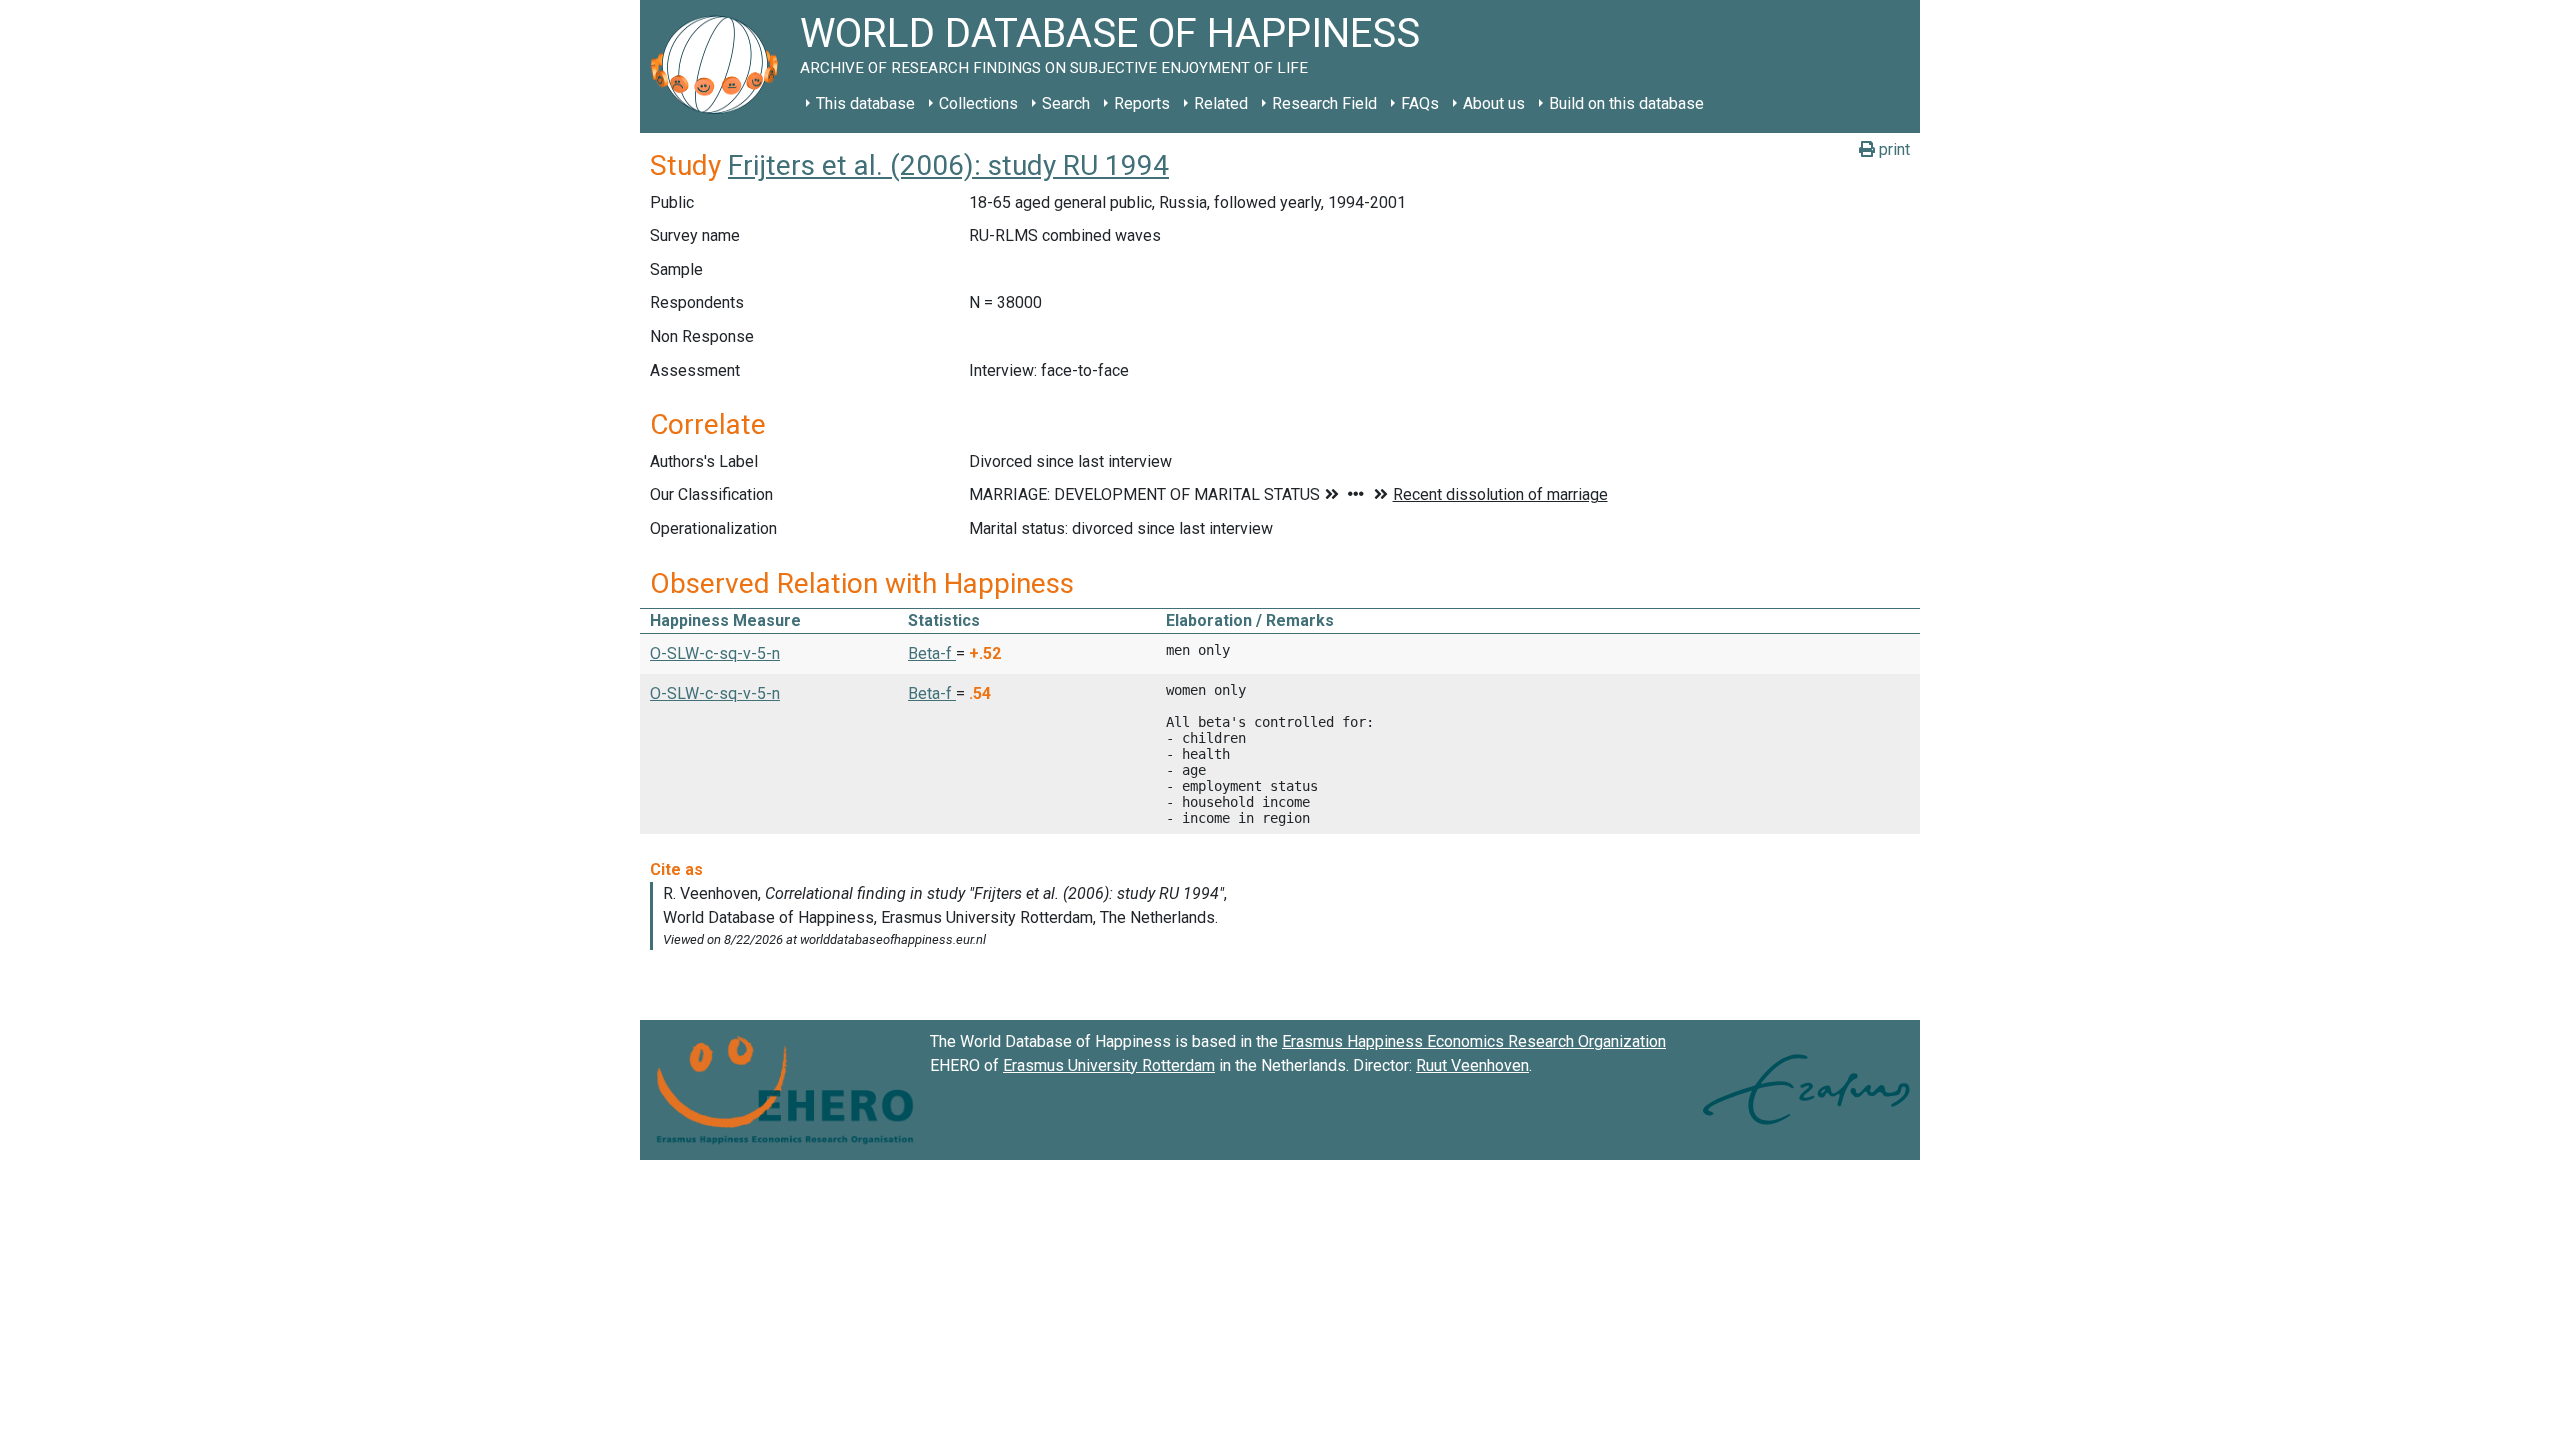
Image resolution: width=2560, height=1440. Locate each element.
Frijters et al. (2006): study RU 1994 (948, 165)
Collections (978, 103)
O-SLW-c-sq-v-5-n (715, 653)
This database (865, 103)
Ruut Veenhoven (1472, 1065)
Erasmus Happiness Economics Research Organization (1474, 1041)
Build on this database (1626, 103)
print (1892, 149)
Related (1221, 103)
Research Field (1324, 103)
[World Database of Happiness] (720, 66)
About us (1494, 103)
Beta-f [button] (932, 653)
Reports (1142, 103)
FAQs (1420, 103)
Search (1066, 103)
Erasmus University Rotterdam (1109, 1065)
